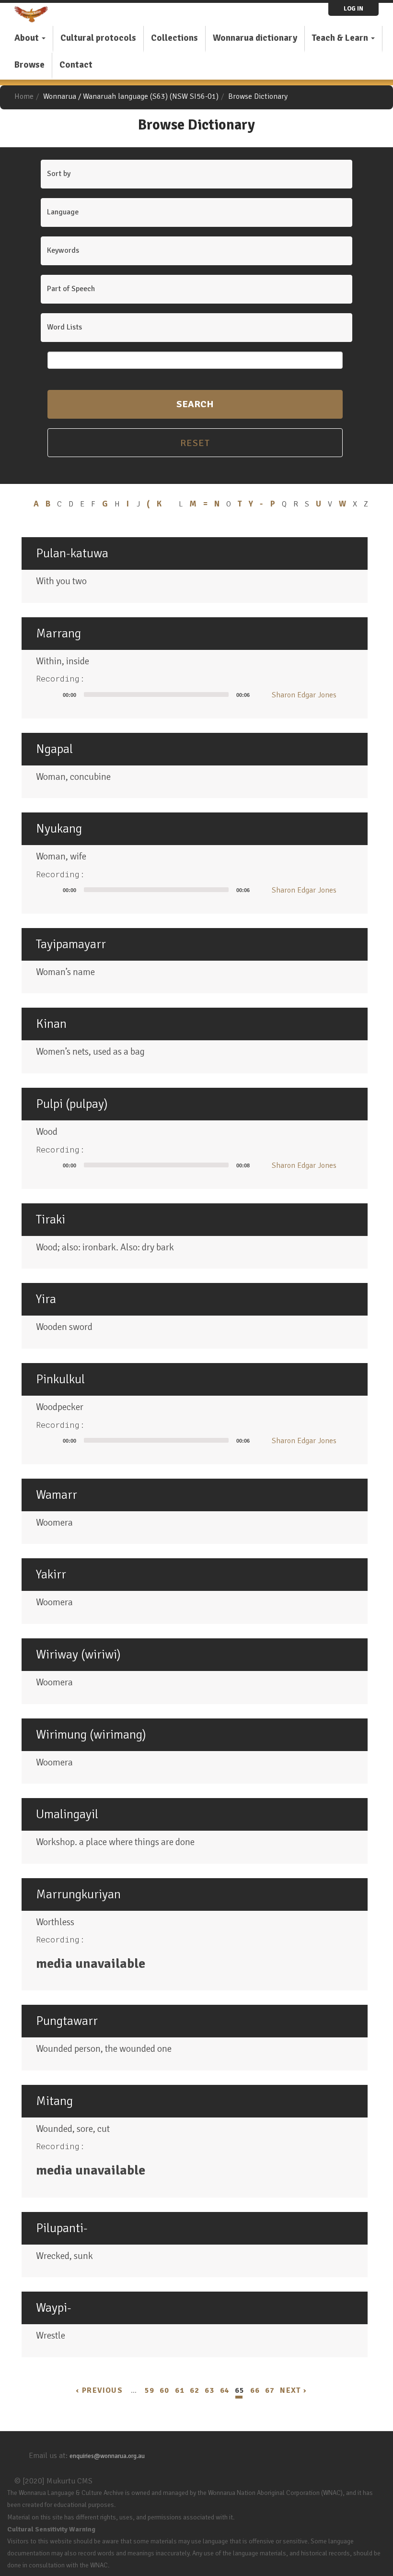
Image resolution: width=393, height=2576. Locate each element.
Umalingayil (67, 1814)
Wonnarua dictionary (255, 38)
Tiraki (51, 1220)
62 (195, 2390)
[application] (147, 694)
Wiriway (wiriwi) (78, 1655)
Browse (29, 65)
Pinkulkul (60, 1379)
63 (209, 2390)
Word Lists (64, 327)
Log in (353, 9)
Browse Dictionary (258, 96)
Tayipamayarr (71, 944)
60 (164, 2390)
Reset (195, 443)
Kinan (51, 1024)
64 (225, 2390)
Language (63, 212)
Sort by (59, 174)
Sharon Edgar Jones (304, 695)
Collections (174, 38)
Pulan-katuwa (72, 553)
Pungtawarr (67, 2021)
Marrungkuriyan (78, 1894)
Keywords (63, 250)
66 (255, 2390)
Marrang (58, 634)
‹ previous (99, 2390)
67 (270, 2390)
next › (293, 2390)
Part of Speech (71, 289)
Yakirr (51, 1575)
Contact (76, 65)
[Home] (35, 14)
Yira (46, 1299)
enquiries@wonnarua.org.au (107, 2456)
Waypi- (54, 2308)
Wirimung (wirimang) (91, 1735)
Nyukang (59, 829)
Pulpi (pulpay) (72, 1104)
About (28, 38)
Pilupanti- (62, 2228)
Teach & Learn (341, 38)
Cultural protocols (98, 38)
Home (24, 96)
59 (150, 2390)
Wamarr (57, 1495)
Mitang (54, 2101)
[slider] (156, 694)
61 (180, 2390)
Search (195, 404)
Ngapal (54, 749)
